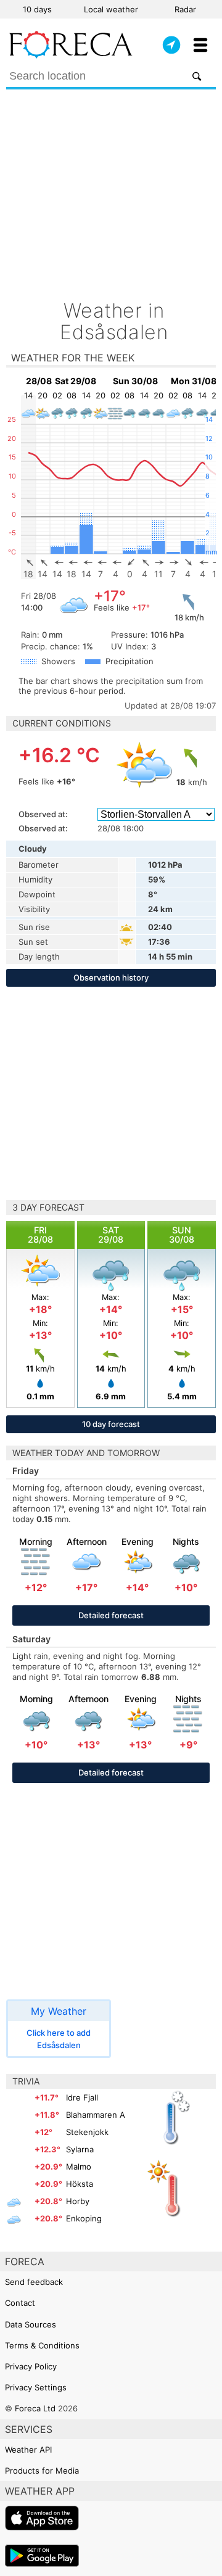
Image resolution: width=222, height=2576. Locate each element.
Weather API (28, 2450)
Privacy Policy (31, 2366)
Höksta (80, 2184)
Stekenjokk (87, 2132)
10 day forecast (111, 1424)
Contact (20, 2303)
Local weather (111, 9)
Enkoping (84, 2218)
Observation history (111, 977)
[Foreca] (71, 56)
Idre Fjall (82, 2097)
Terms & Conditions (42, 2345)
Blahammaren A (96, 2115)
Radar (185, 9)
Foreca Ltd (35, 2408)
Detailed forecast (111, 1615)
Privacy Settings (36, 2387)
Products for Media (42, 2471)
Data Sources (31, 2324)
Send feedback (34, 2282)
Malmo (79, 2167)
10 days (37, 9)
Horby (78, 2201)
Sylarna (80, 2149)
